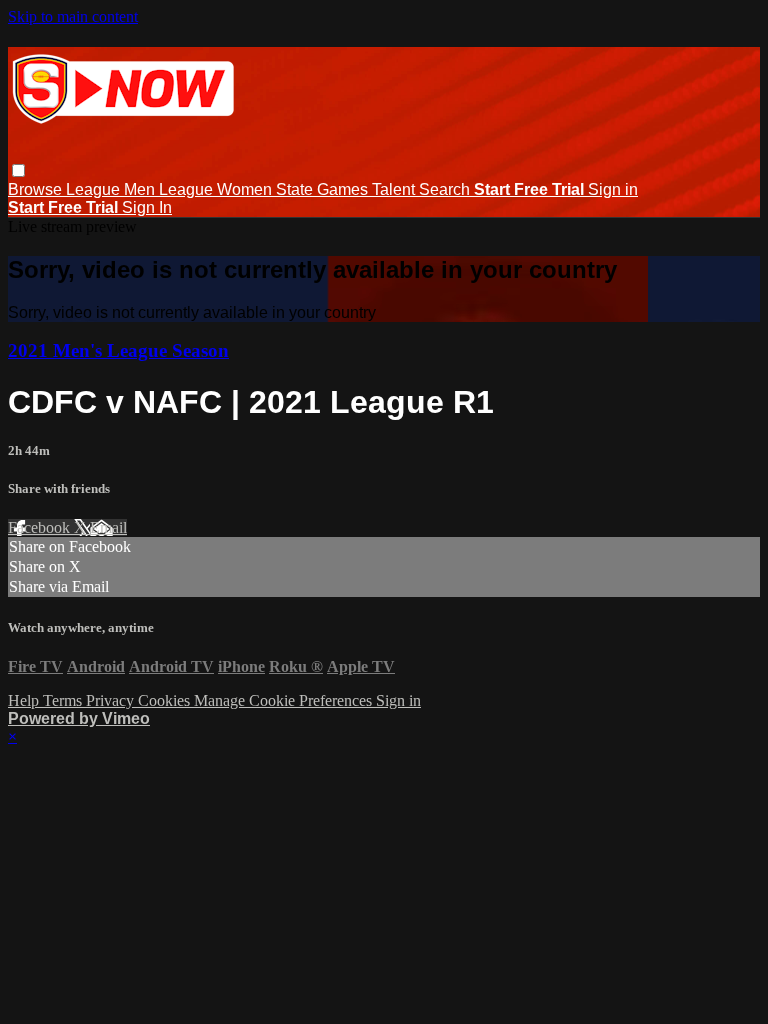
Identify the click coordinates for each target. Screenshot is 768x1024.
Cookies (166, 700)
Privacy (112, 700)
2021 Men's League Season (118, 350)
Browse (37, 189)
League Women (217, 189)
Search (446, 189)
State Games (324, 189)
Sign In (147, 207)
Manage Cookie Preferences (285, 700)
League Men (112, 189)
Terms (64, 700)
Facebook (41, 527)
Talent (395, 189)
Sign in (613, 189)
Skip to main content (73, 16)
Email (108, 527)
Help (25, 700)
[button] (18, 170)
